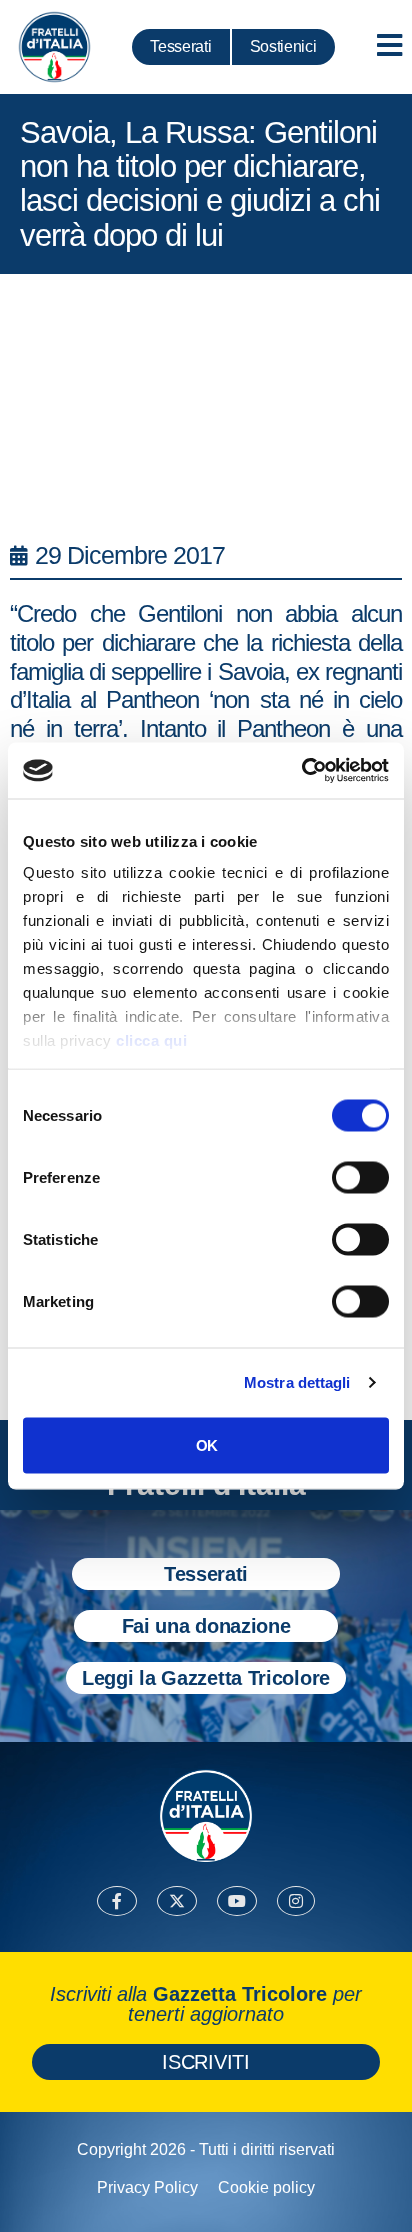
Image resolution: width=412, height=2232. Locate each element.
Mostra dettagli (297, 1382)
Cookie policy (266, 2187)
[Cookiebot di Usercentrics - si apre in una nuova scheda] (301, 771)
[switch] (360, 1177)
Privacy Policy (147, 2187)
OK (206, 1444)
